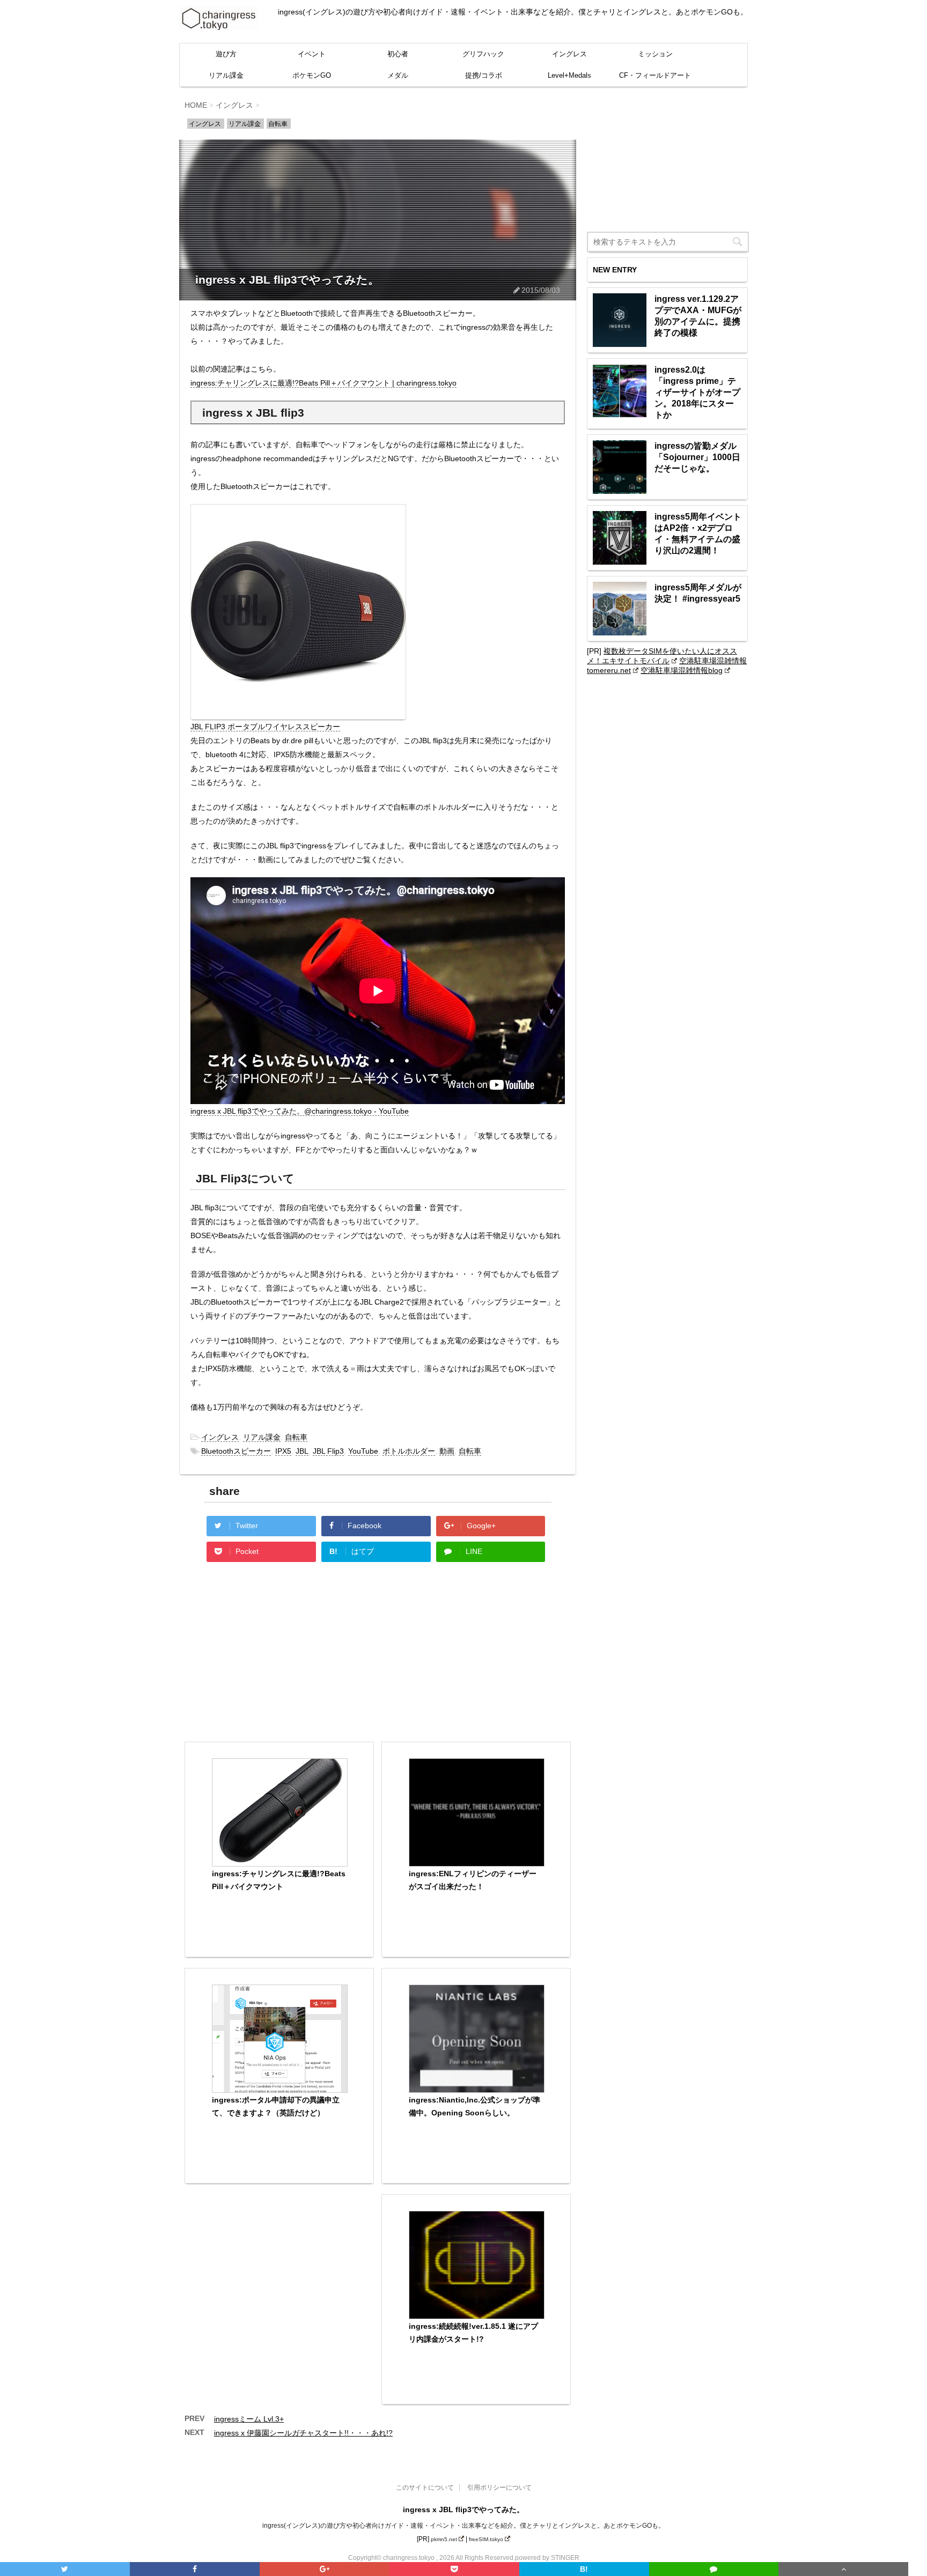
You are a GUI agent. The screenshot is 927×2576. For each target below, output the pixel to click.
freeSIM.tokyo (486, 2539)
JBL (302, 1451)
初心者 (398, 54)
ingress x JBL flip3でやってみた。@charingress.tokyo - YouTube (300, 1111)
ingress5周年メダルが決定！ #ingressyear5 (698, 593)
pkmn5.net (444, 2539)
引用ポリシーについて (499, 2488)
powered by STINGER (547, 2558)
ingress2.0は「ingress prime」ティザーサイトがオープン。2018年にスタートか (697, 392)
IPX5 (283, 1451)
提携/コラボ (484, 75)
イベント (312, 54)
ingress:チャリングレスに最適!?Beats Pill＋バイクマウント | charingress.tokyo (323, 383)
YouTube (363, 1451)
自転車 (296, 1437)
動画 (447, 1451)
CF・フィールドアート (655, 75)
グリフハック (483, 54)
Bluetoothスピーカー (236, 1451)
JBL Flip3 (328, 1451)
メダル (398, 75)
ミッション (655, 54)
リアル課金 (226, 75)
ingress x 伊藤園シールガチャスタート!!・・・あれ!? (303, 2433)
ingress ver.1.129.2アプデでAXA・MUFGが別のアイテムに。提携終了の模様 (698, 316)
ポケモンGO (312, 75)
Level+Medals (569, 75)
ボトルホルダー (409, 1451)
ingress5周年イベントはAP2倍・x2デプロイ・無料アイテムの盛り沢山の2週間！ (698, 534)
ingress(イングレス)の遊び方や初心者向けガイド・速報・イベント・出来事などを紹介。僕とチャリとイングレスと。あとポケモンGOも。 (464, 2526)
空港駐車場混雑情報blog (682, 670)
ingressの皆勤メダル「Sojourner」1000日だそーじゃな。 (697, 457)
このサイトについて (425, 2488)
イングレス (569, 54)
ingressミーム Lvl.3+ (249, 2419)
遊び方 (226, 54)
